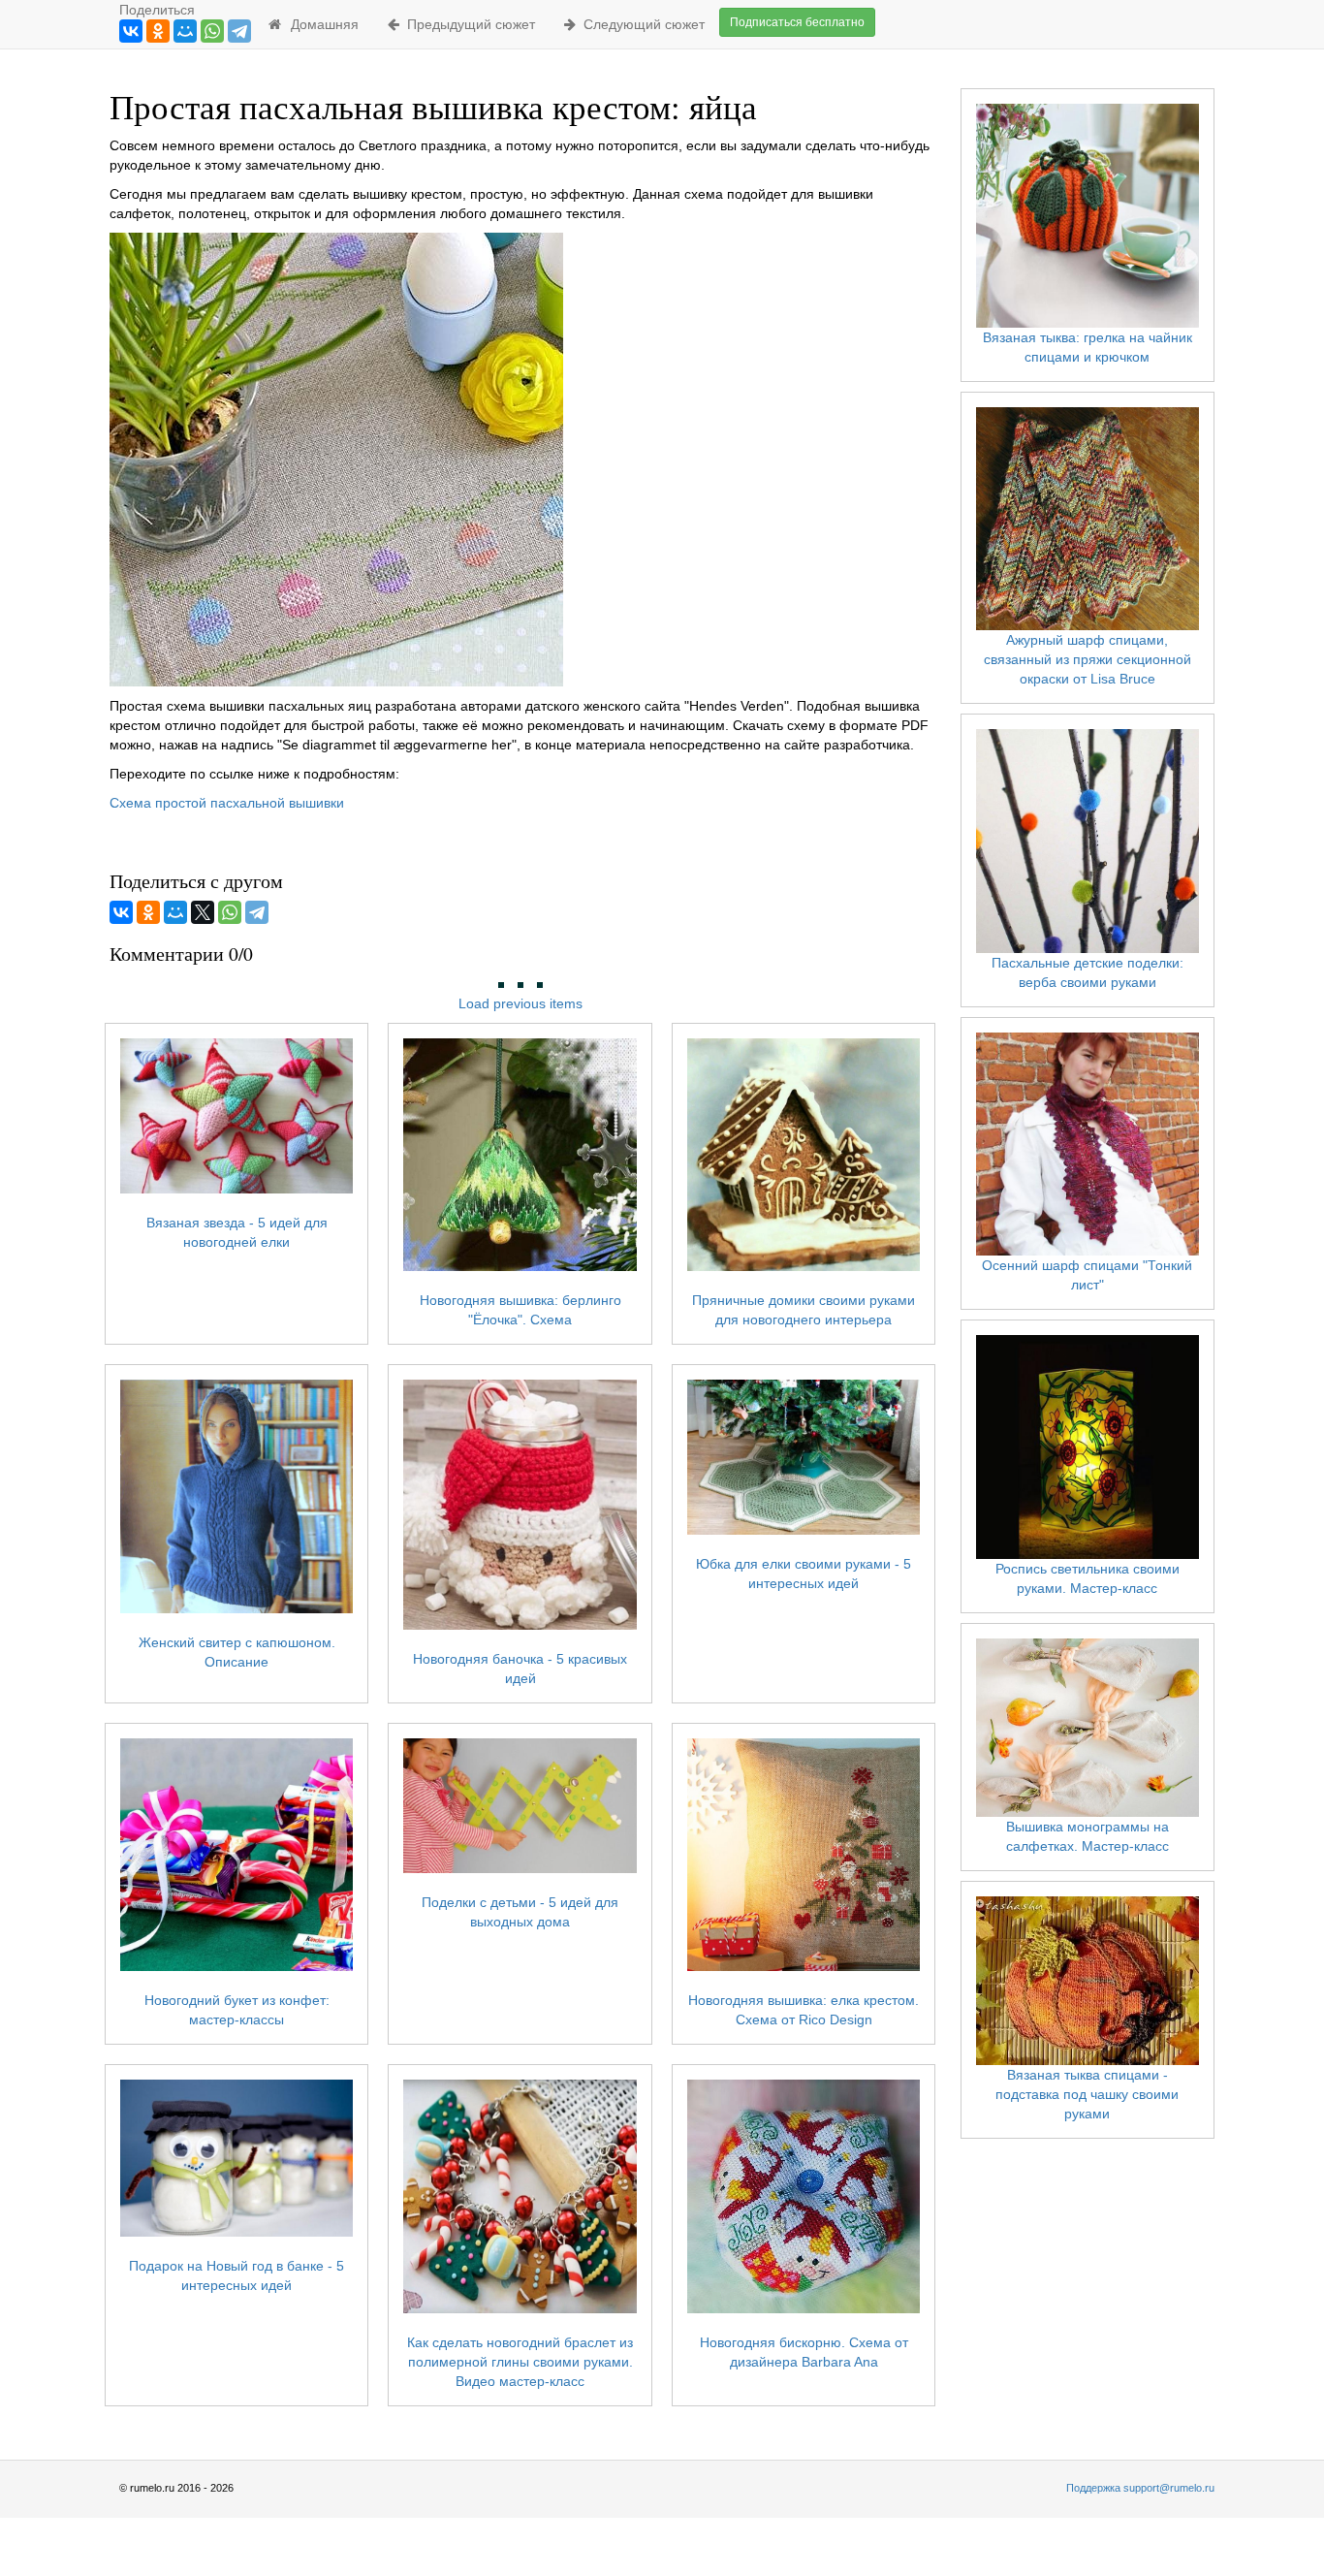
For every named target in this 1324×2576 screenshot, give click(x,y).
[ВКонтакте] (131, 31)
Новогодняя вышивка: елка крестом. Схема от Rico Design (804, 2010)
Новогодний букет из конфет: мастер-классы (237, 2010)
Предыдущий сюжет (467, 24)
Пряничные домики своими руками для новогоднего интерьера (804, 1310)
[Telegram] (239, 31)
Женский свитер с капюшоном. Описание (237, 1652)
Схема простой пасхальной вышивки (227, 803)
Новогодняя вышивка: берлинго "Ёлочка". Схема (520, 1310)
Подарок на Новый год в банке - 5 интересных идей (236, 2275)
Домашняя (321, 24)
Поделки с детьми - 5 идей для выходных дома (520, 1912)
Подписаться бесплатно (797, 22)
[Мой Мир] (185, 31)
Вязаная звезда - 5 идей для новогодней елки (237, 1232)
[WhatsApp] (212, 31)
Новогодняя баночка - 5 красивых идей (520, 1669)
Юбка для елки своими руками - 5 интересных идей (804, 1574)
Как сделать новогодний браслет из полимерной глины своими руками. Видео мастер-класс (520, 2361)
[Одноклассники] (158, 31)
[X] (203, 912)
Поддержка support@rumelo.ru (1140, 2488)
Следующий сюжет (640, 24)
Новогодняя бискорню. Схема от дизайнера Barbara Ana (804, 2352)
